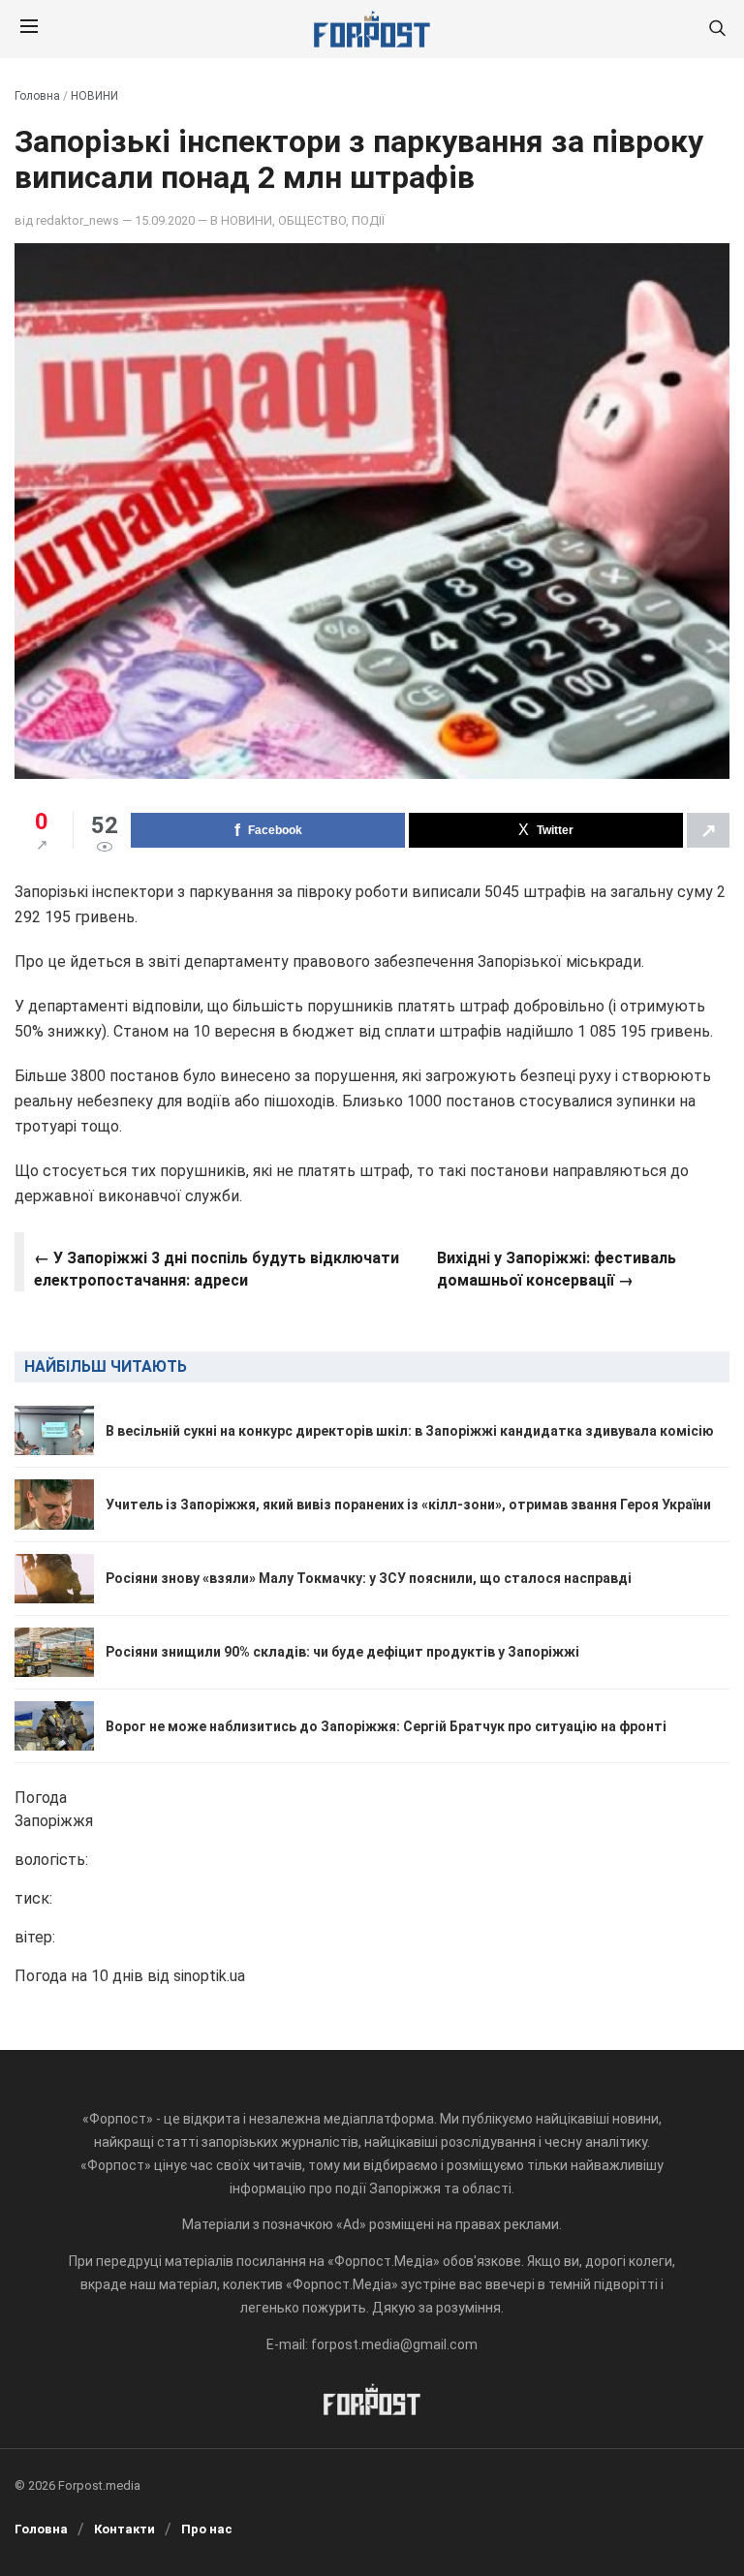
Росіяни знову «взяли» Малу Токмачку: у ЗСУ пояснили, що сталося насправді (369, 1578)
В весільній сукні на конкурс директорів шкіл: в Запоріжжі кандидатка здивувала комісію (410, 1431)
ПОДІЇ (368, 220)
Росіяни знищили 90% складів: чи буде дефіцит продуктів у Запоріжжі (342, 1652)
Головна (37, 96)
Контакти (124, 2529)
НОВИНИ (94, 96)
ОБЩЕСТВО (312, 220)
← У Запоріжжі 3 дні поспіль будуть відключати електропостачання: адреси (217, 1269)
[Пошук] (717, 30)
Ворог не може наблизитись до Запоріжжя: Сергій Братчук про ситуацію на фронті (386, 1726)
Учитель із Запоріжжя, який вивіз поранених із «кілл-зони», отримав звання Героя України (408, 1505)
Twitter (555, 830)
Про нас (207, 2529)
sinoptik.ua (209, 1976)
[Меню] (29, 29)
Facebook (275, 830)
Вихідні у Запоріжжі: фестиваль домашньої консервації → (557, 1269)
